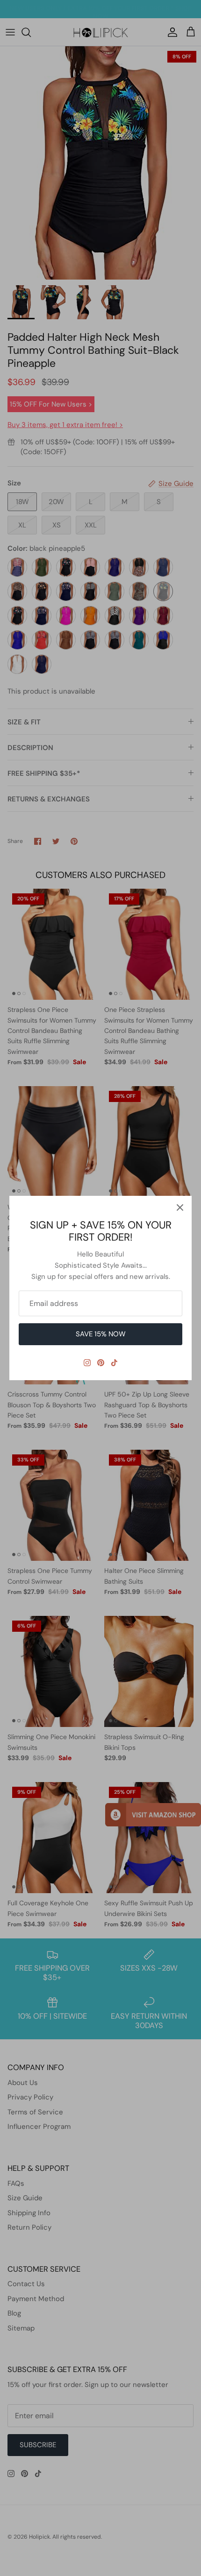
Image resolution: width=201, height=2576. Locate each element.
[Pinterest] (101, 1363)
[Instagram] (87, 1363)
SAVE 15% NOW (101, 1334)
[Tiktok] (114, 1363)
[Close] (180, 1207)
